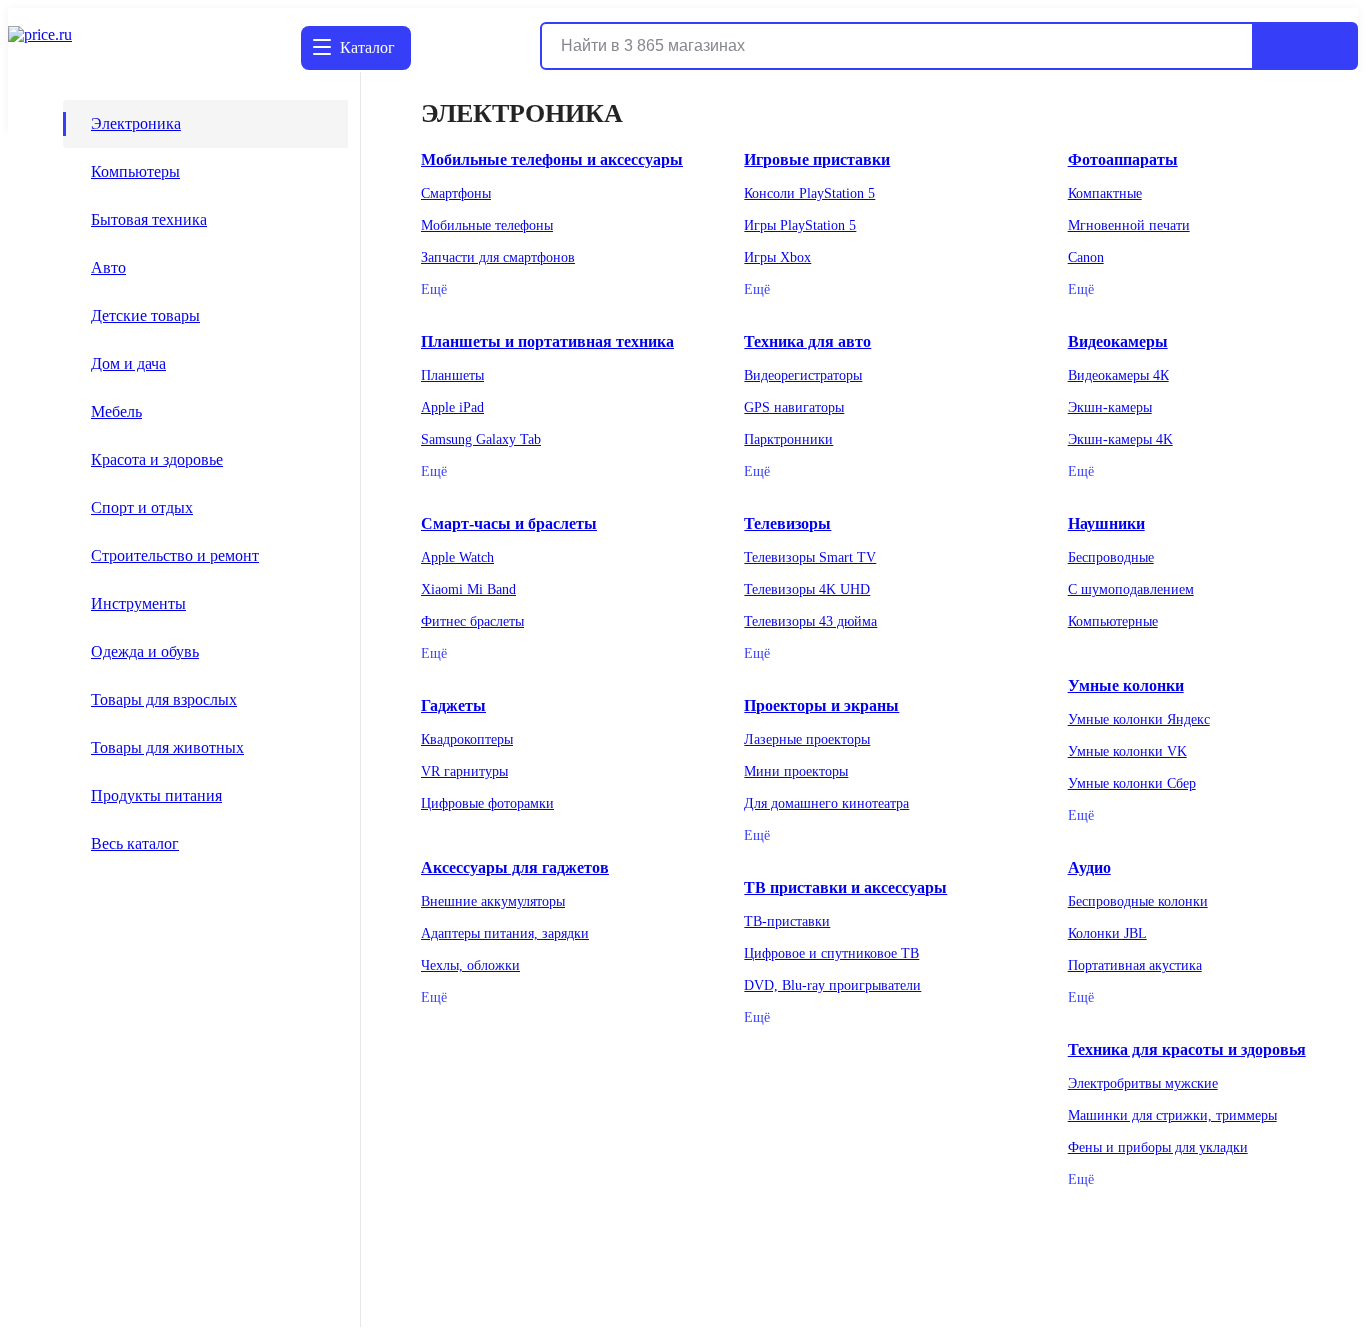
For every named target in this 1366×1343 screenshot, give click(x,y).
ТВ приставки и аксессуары (845, 887)
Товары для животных (167, 747)
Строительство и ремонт (175, 555)
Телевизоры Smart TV (810, 557)
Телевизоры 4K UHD (807, 589)
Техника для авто (807, 341)
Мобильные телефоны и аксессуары (552, 159)
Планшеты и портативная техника (547, 341)
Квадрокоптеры (467, 739)
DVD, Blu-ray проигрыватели (832, 985)
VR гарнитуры (464, 771)
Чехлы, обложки (470, 965)
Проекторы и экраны (821, 705)
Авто (108, 267)
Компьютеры (135, 171)
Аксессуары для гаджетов (515, 867)
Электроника (136, 123)
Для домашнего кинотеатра (826, 803)
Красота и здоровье (157, 459)
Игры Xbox (777, 257)
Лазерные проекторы (807, 739)
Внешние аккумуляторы (493, 901)
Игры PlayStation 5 (800, 225)
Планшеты (452, 375)
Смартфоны (456, 193)
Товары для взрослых (164, 699)
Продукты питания (156, 795)
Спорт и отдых (142, 507)
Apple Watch (457, 557)
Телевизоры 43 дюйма (810, 621)
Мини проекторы (796, 771)
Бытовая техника (149, 219)
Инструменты (138, 603)
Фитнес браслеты (472, 621)
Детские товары (145, 315)
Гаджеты (453, 705)
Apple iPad (452, 407)
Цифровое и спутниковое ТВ (831, 953)
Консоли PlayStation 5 (809, 193)
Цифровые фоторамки (487, 803)
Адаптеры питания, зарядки (505, 933)
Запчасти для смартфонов (498, 257)
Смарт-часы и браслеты (509, 523)
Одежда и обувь (145, 651)
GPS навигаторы (794, 407)
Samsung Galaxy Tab (481, 439)
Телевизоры (787, 523)
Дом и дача (128, 363)
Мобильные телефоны (487, 225)
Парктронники (788, 439)
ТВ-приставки (787, 921)
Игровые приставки (817, 159)
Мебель (116, 411)
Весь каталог (135, 843)
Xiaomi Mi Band (468, 589)
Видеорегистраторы (803, 375)
